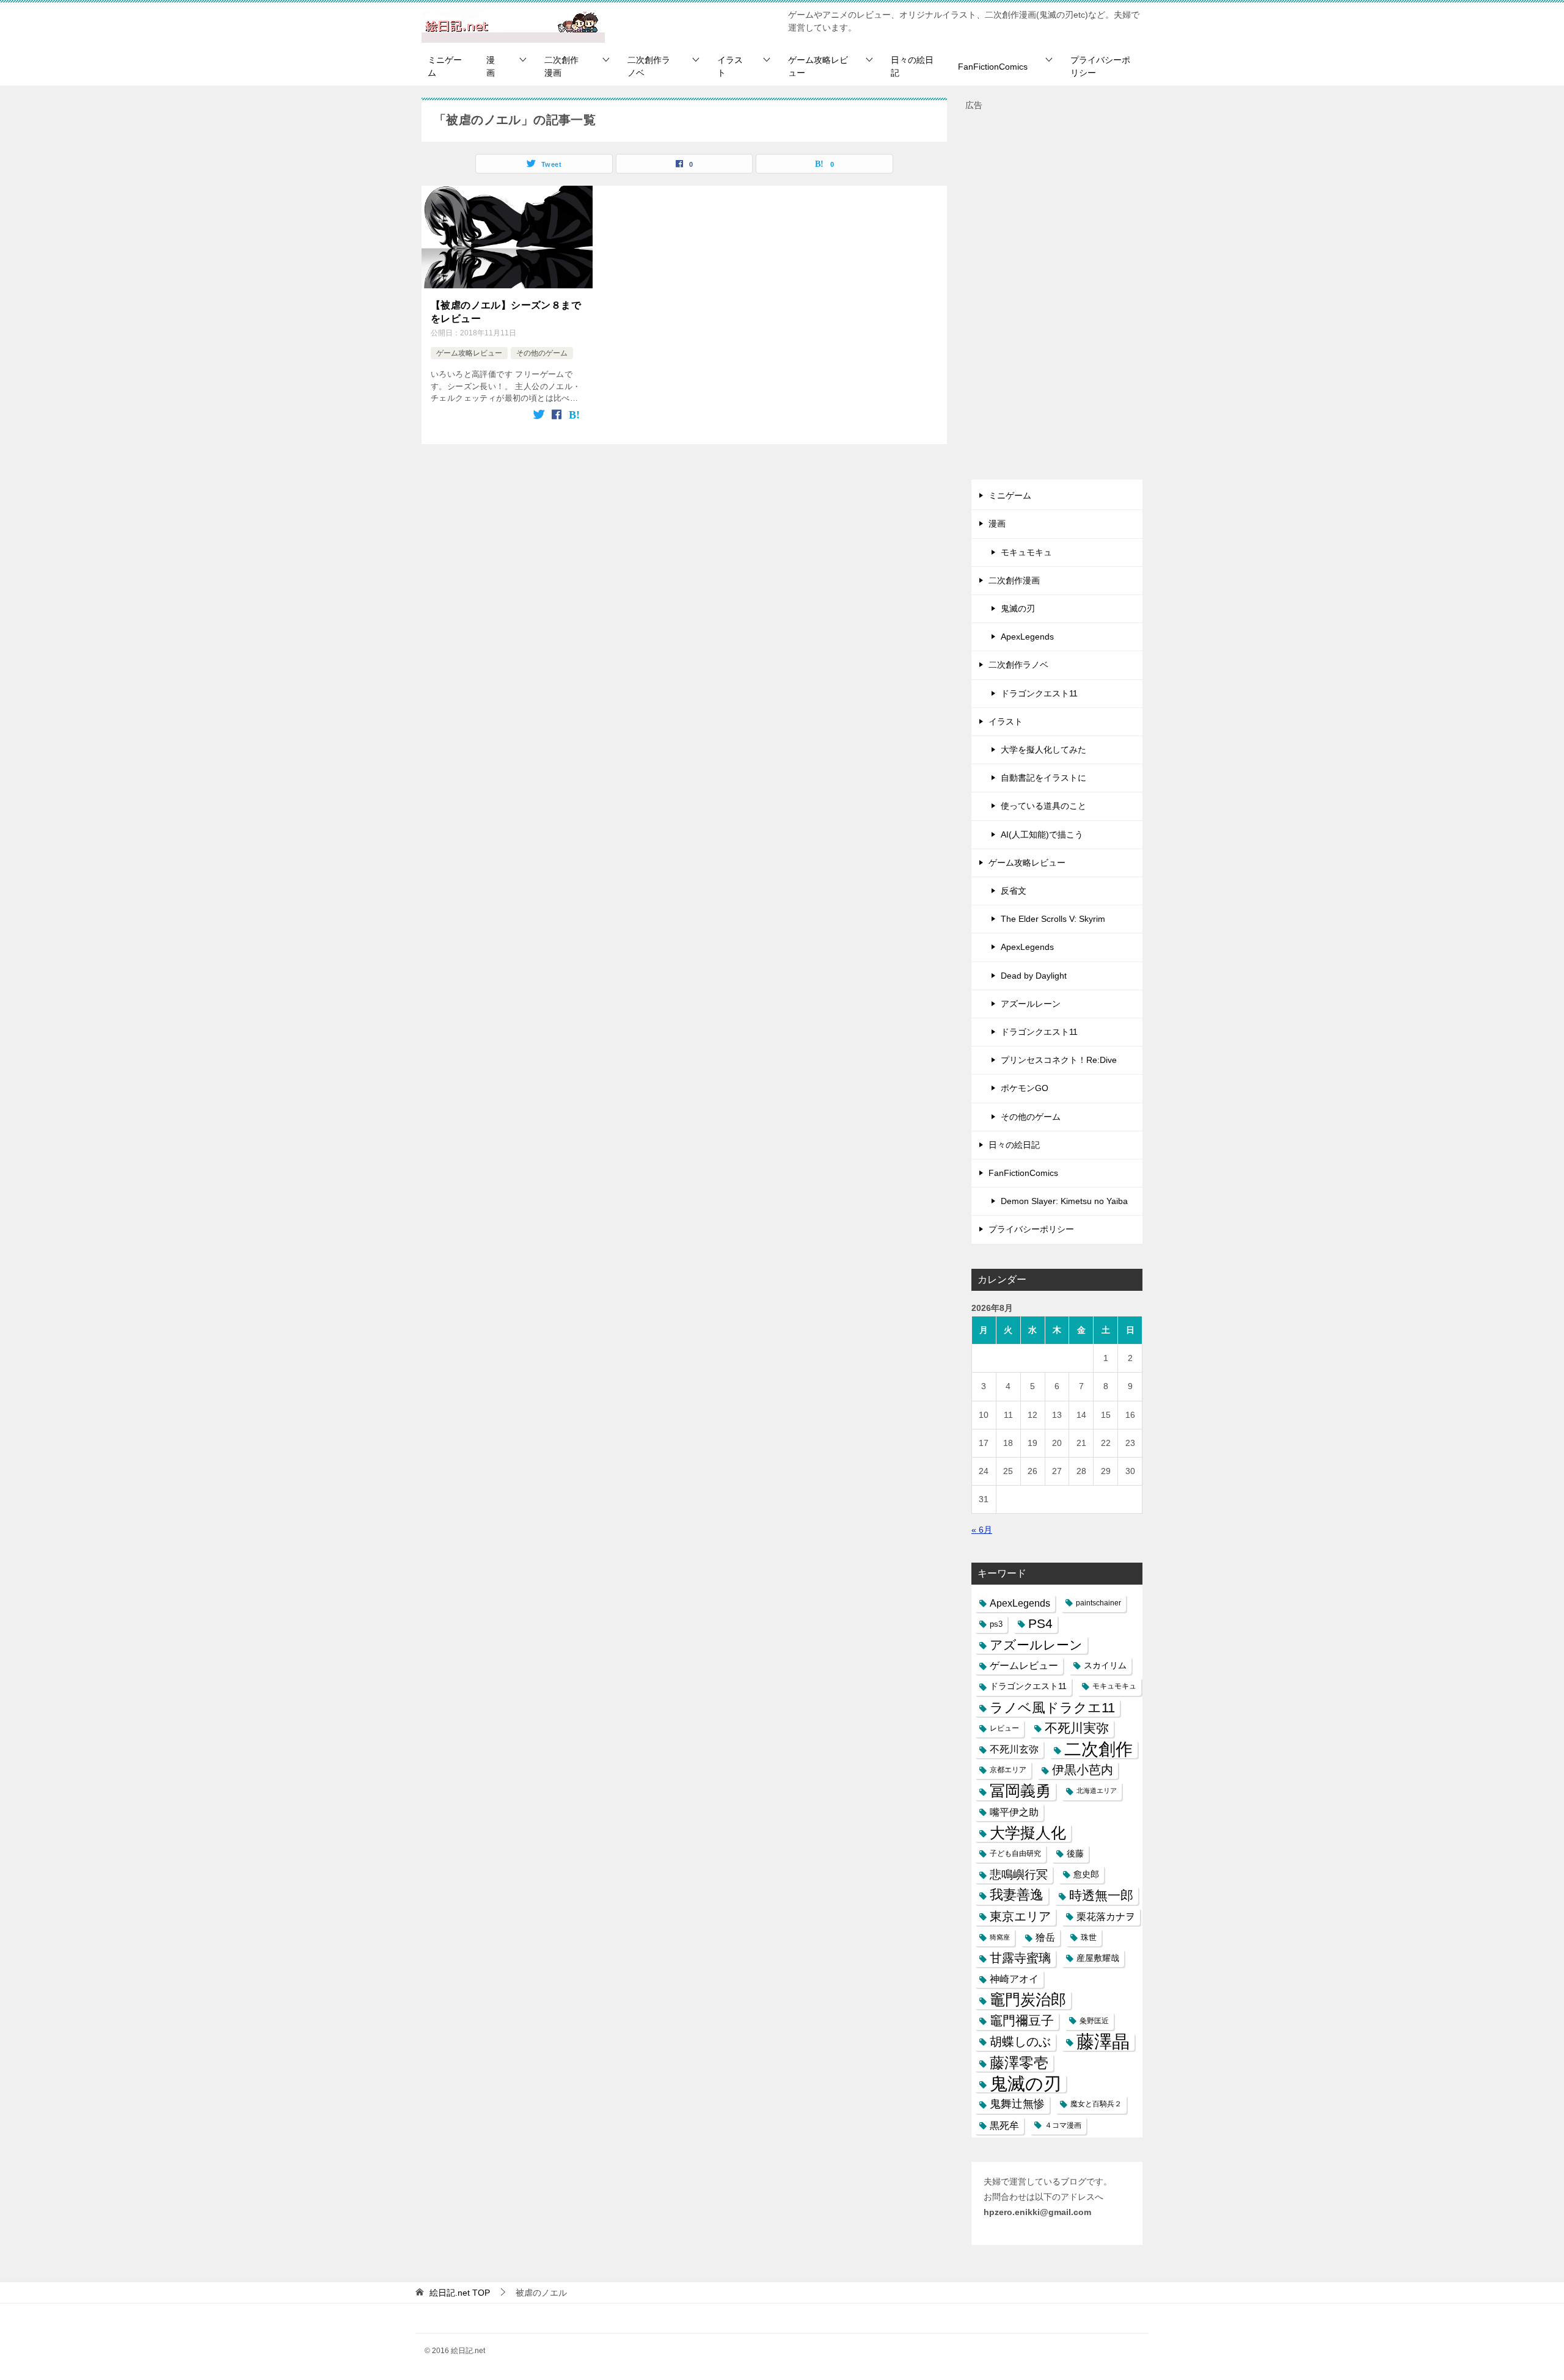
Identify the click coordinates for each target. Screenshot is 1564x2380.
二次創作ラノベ (649, 66)
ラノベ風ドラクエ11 (1052, 1708)
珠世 (1089, 1937)
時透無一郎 (1101, 1895)
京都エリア (1008, 1770)
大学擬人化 (1028, 1833)
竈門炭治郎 (1028, 1999)
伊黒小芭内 (1083, 1770)
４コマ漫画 (1063, 2125)
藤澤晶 (1103, 2042)
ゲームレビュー (1024, 1666)
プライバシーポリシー (1100, 66)
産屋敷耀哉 (1098, 1958)
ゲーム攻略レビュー (818, 66)
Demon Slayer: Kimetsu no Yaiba (1064, 1201)
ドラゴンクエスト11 (1039, 693)
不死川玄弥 (1014, 1749)
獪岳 (1045, 1937)
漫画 (491, 66)
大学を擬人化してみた (1043, 750)
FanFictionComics (993, 67)
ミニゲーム (445, 66)
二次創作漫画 (561, 66)
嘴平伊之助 (1014, 1812)
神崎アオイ (1014, 1979)
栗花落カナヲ (1106, 1917)
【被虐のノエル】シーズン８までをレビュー (506, 312)
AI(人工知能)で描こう (1042, 834)
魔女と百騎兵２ (1096, 2104)
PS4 (1040, 1624)
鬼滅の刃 (1018, 608)
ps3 (996, 1624)
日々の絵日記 (912, 66)
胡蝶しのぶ (1020, 2042)
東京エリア (1020, 1916)
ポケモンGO (1025, 1088)
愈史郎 (1086, 1874)
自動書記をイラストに (1043, 778)
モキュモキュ (1026, 552)
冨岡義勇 (1020, 1790)
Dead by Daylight (1034, 976)
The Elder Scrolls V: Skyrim (1053, 919)
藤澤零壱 (1019, 2063)
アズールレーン (1031, 1004)
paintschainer (1098, 1603)
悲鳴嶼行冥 (1019, 1874)
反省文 (1014, 891)
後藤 (1075, 1853)
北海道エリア (1097, 1790)
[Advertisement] (1057, 296)
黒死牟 (1004, 2126)
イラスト (730, 66)
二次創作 (1098, 1749)
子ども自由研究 (1015, 1853)
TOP (460, 2293)
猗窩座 (1000, 1937)
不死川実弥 (1077, 1728)
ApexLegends (1027, 637)
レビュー (1004, 1728)
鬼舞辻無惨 (1017, 2104)
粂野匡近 (1094, 2021)
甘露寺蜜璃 (1020, 1958)
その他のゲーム (542, 353)
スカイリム (1105, 1665)
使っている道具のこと (1043, 806)
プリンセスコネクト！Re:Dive (1059, 1060)
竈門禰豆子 (1022, 2021)
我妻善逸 (1017, 1895)
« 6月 (982, 1530)
